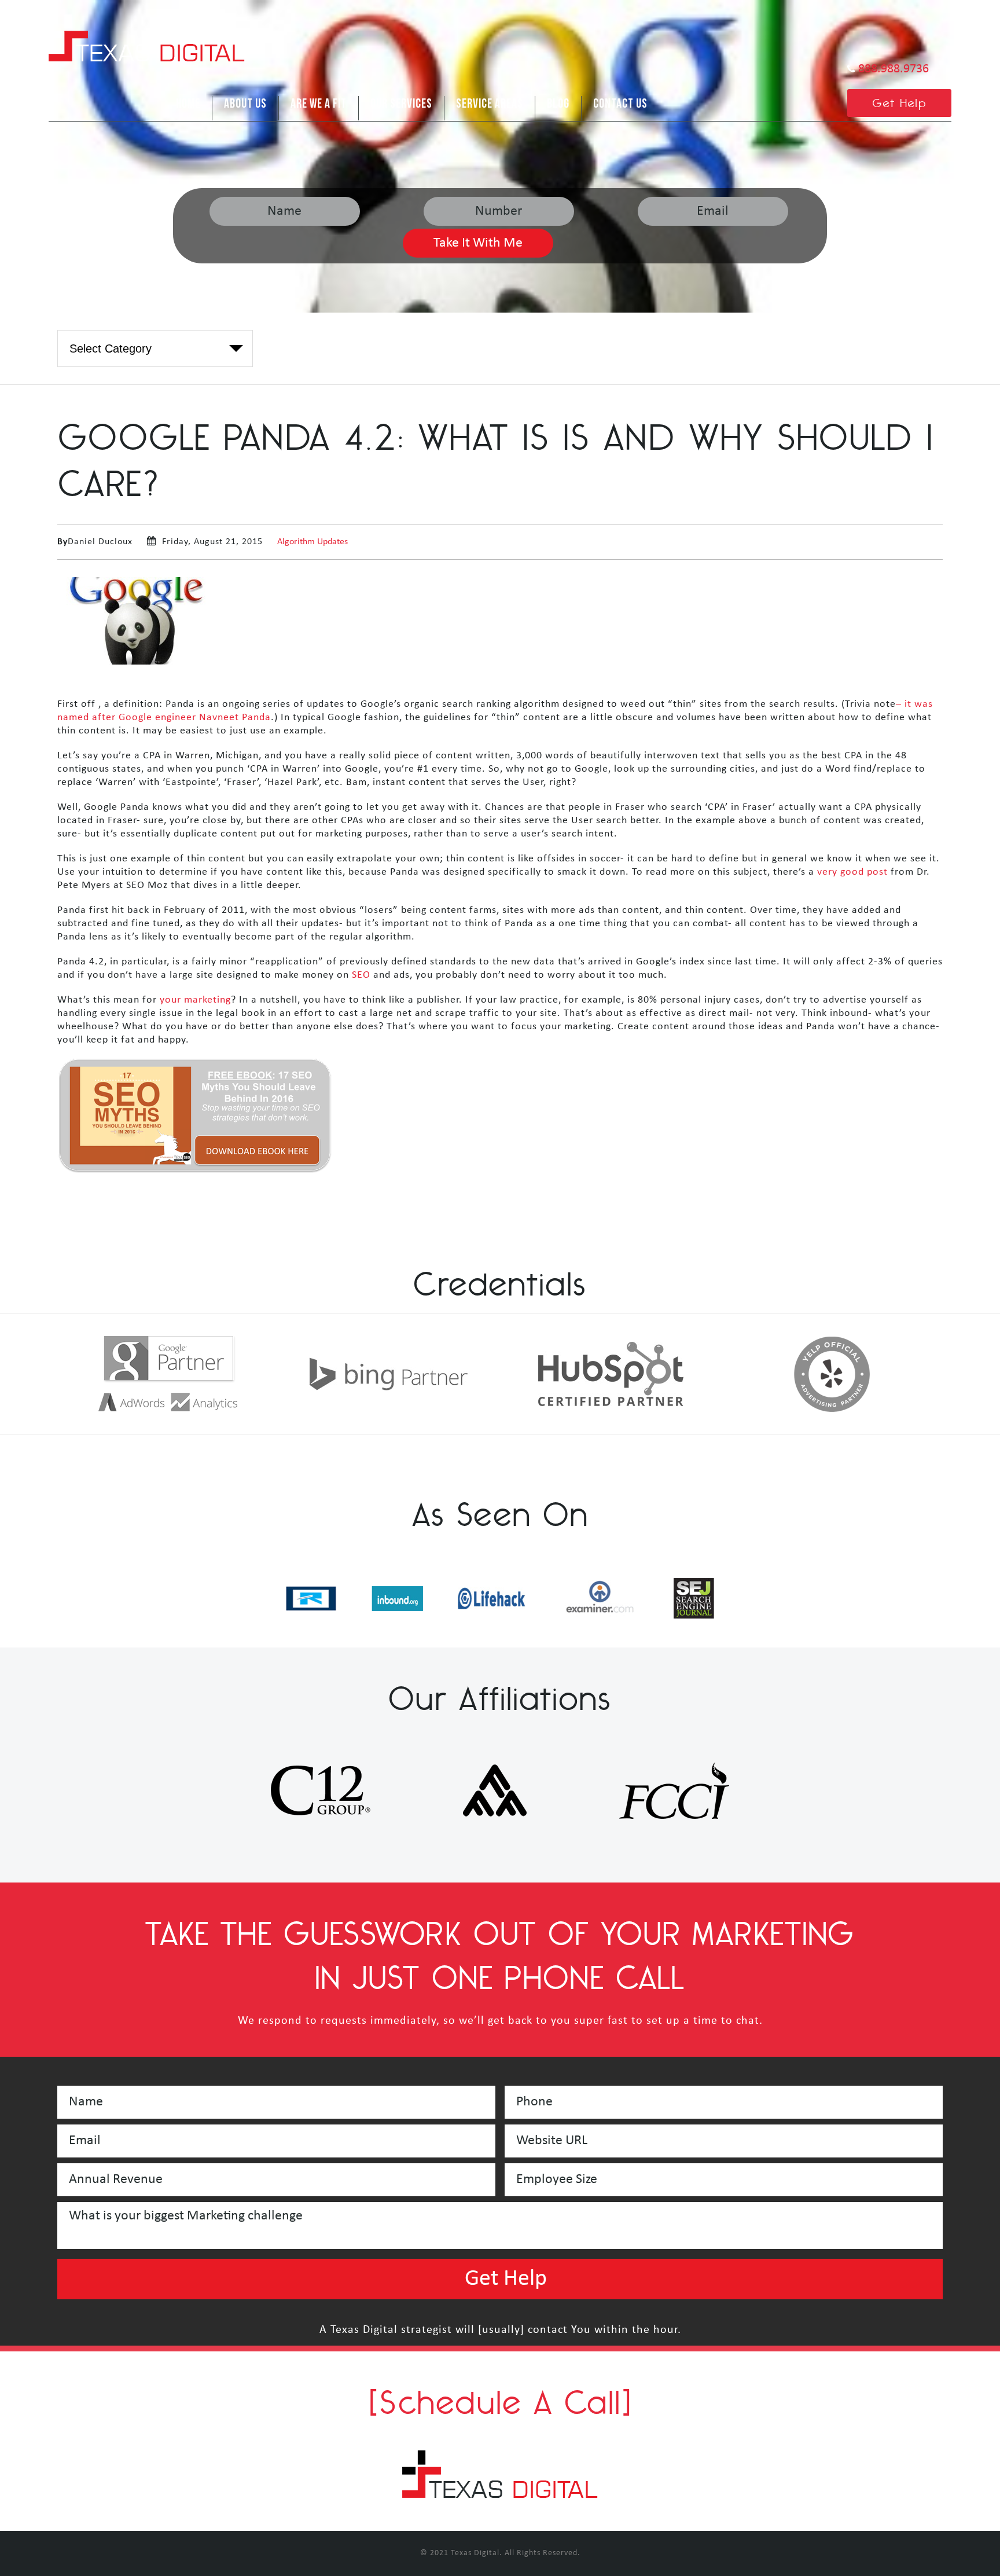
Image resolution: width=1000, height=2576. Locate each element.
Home (188, 104)
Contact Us (620, 104)
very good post (852, 872)
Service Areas (490, 104)
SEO (361, 975)
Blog (558, 104)
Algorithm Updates (312, 542)
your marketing (195, 1000)
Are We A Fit (319, 104)
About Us (245, 104)
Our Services (401, 104)
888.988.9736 (894, 69)
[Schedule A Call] (500, 2402)
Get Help (900, 103)
